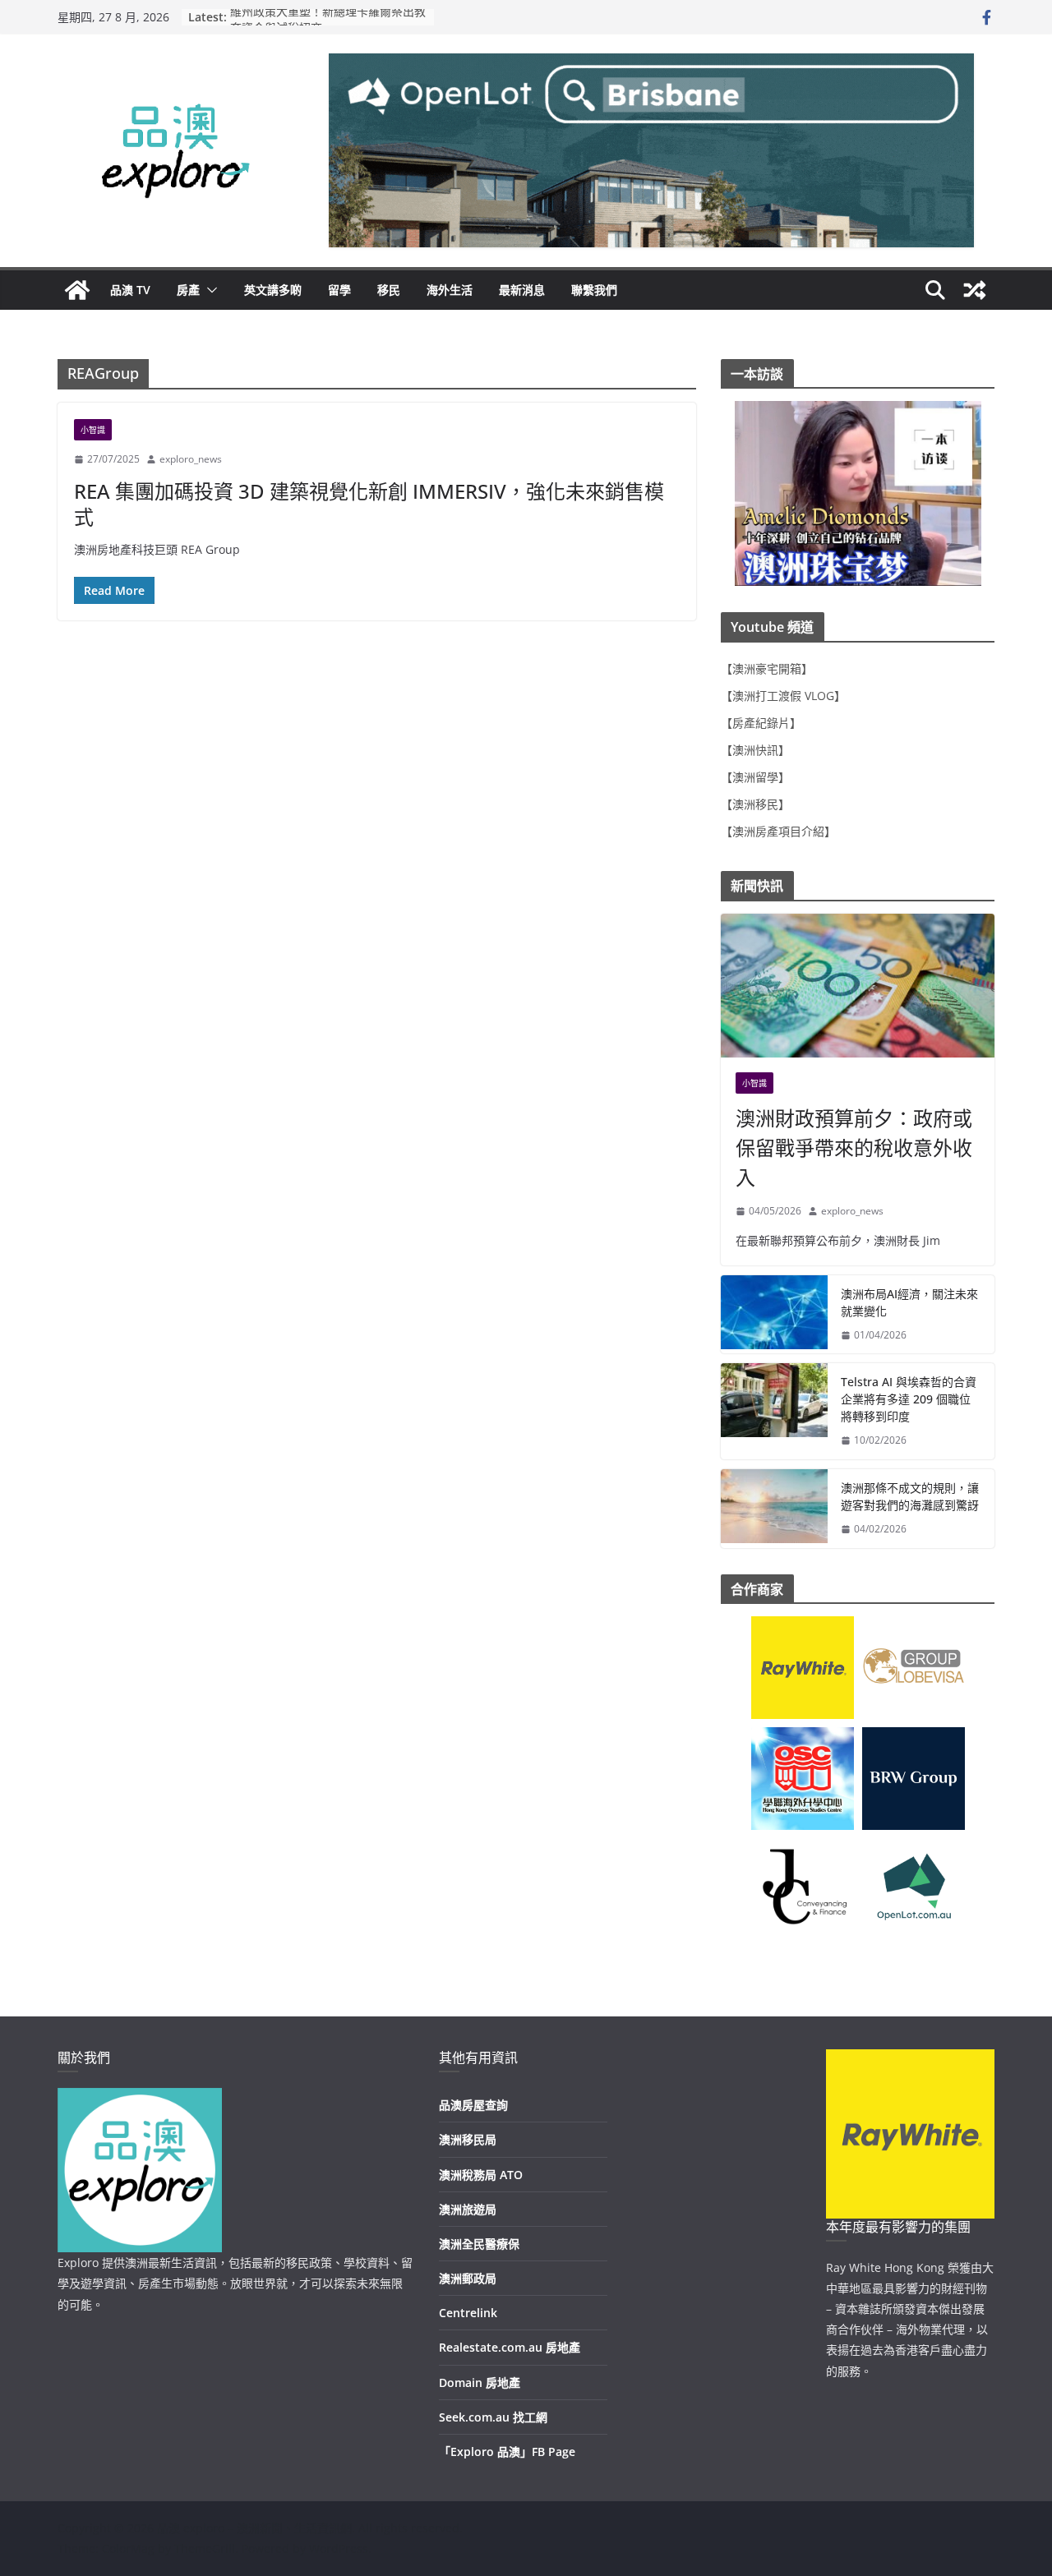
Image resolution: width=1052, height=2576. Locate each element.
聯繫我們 (594, 290)
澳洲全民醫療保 (479, 2244)
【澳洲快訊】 (755, 750)
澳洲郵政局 (468, 2278)
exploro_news (191, 459)
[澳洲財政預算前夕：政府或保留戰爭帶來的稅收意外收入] (858, 986)
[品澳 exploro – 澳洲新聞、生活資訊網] (77, 290)
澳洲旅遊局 (468, 2209)
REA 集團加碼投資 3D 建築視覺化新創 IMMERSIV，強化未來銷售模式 (369, 504)
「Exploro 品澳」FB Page (507, 2452)
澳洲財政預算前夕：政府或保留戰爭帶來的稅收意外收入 (854, 1147)
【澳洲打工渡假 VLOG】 (783, 696)
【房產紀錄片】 (761, 723)
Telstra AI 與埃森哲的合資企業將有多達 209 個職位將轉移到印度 (909, 1399)
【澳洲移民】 (755, 804)
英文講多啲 (273, 290)
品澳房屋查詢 (473, 2105)
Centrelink (468, 2313)
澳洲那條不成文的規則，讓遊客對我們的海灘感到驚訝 (910, 1496)
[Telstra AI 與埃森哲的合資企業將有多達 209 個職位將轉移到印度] (774, 1411)
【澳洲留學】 (755, 777)
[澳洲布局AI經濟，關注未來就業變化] (774, 1315)
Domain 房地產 (480, 2382)
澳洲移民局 (468, 2139)
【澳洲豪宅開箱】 (767, 668)
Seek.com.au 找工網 (493, 2417)
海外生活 (450, 290)
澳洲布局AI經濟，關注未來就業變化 (909, 1302)
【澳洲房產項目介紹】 (778, 831)
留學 (339, 290)
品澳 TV (130, 290)
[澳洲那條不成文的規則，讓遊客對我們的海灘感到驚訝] (774, 1509)
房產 (188, 290)
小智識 (93, 430)
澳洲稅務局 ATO (481, 2175)
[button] (209, 290)
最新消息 (522, 290)
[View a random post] (975, 290)
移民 (389, 290)
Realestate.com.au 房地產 (510, 2347)
